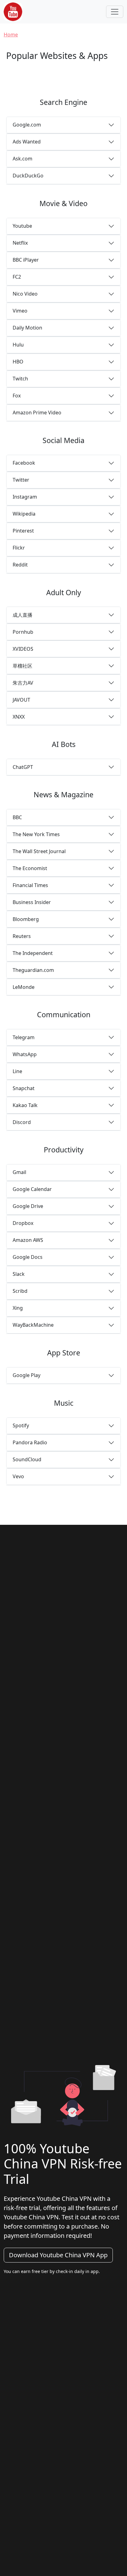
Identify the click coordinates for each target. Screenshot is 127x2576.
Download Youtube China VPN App (58, 2255)
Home (11, 35)
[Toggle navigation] (115, 12)
